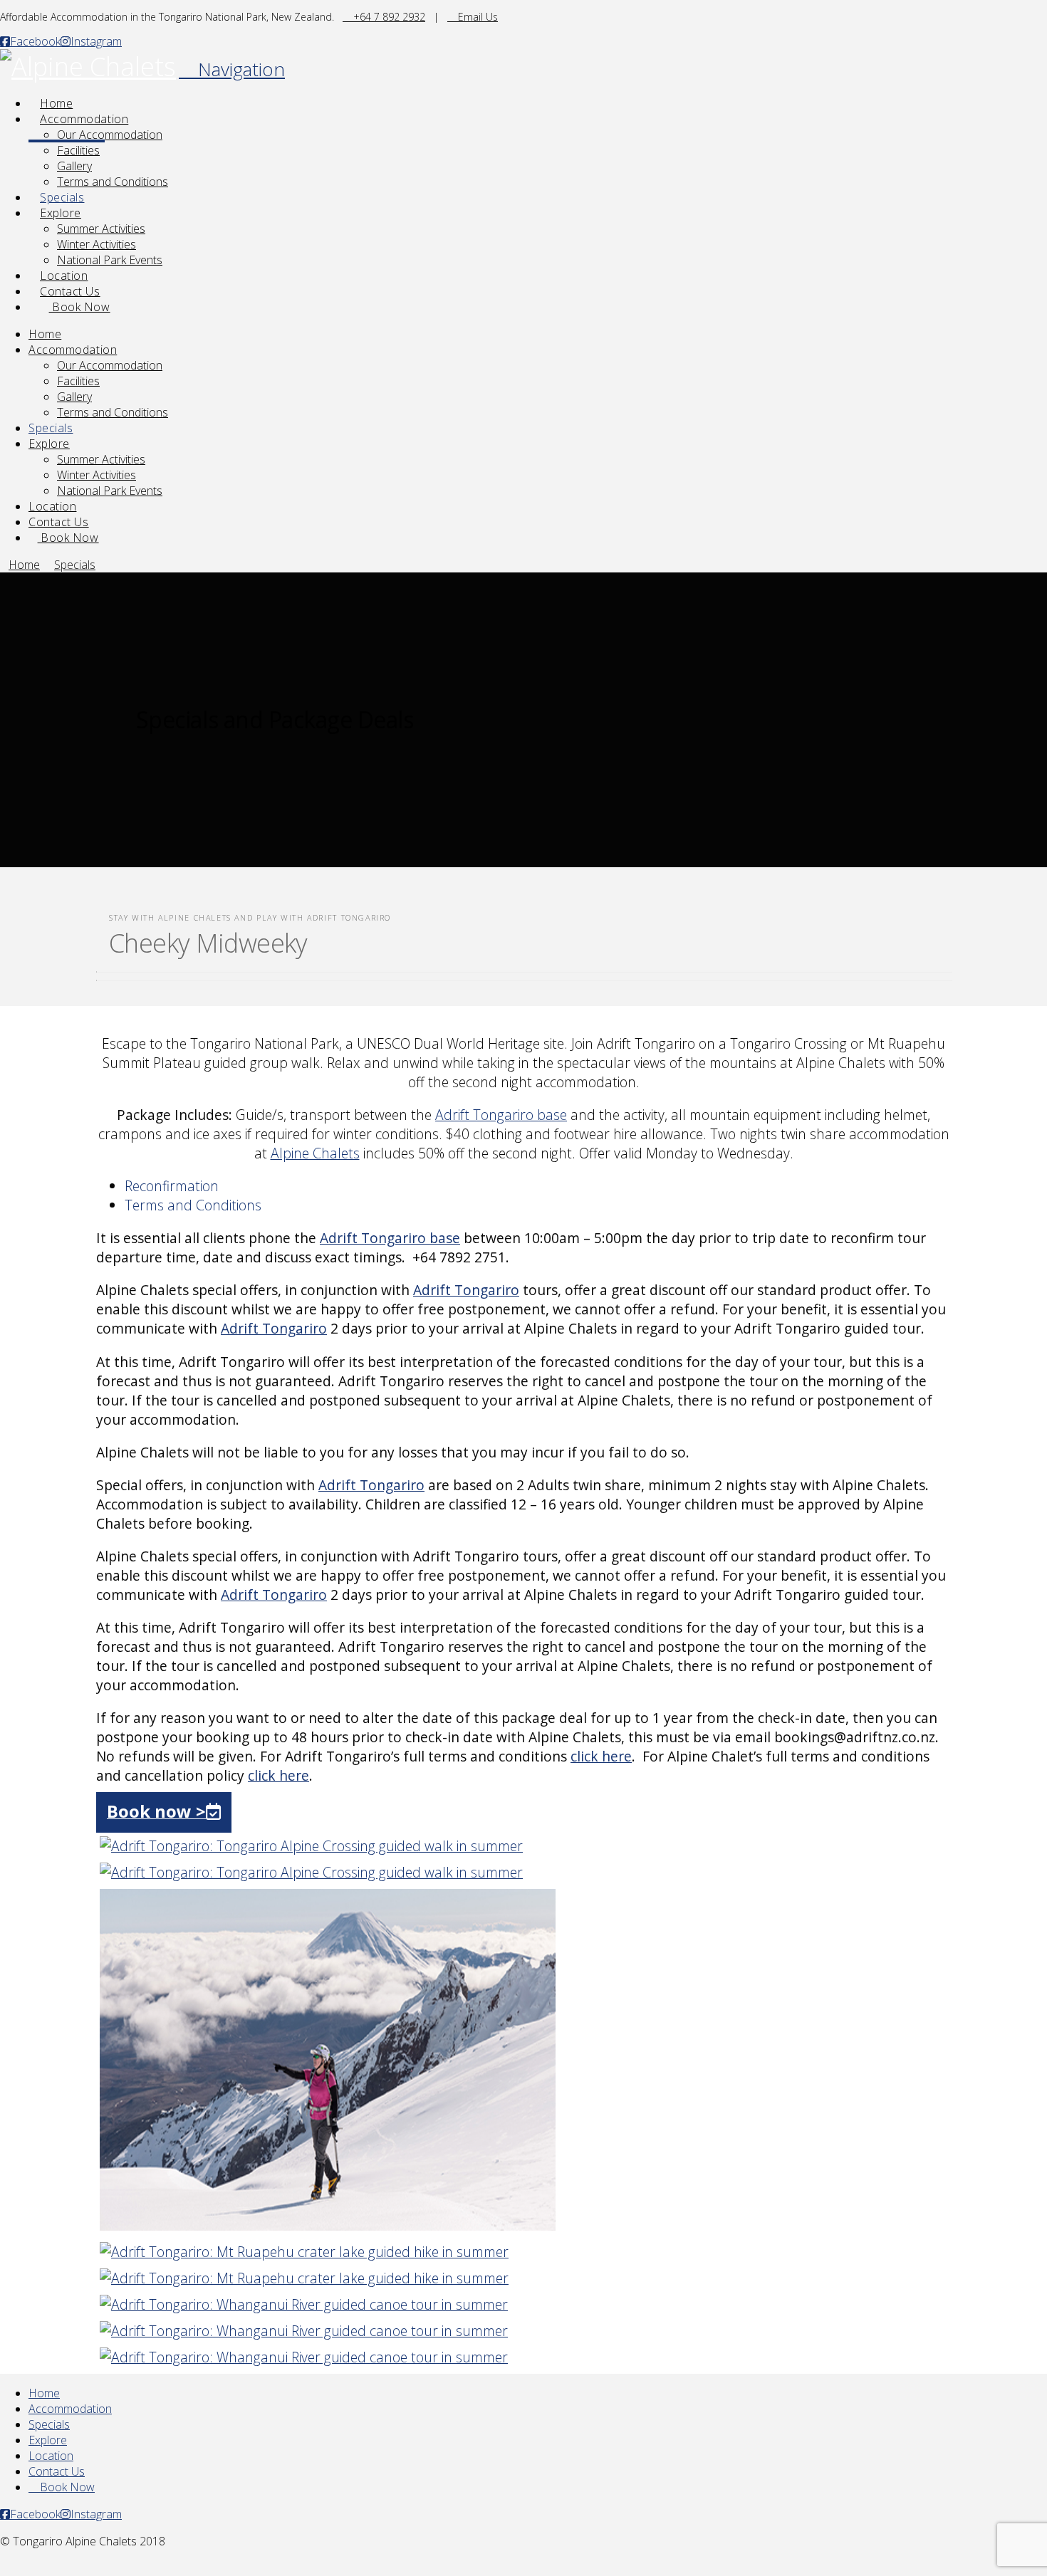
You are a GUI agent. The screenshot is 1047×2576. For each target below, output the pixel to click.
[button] (232, 69)
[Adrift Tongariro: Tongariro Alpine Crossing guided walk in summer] (311, 1846)
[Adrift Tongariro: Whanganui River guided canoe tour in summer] (304, 2304)
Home (44, 2393)
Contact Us (57, 2471)
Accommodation (70, 2409)
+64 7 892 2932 (388, 17)
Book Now (66, 2487)
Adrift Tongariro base (501, 1115)
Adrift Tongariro (466, 1290)
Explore (48, 2440)
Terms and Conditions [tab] (193, 1205)
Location (51, 2456)
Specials (49, 2424)
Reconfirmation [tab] (172, 1186)
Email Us (476, 17)
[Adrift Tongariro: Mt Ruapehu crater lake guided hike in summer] (328, 2225)
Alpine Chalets (315, 1153)
